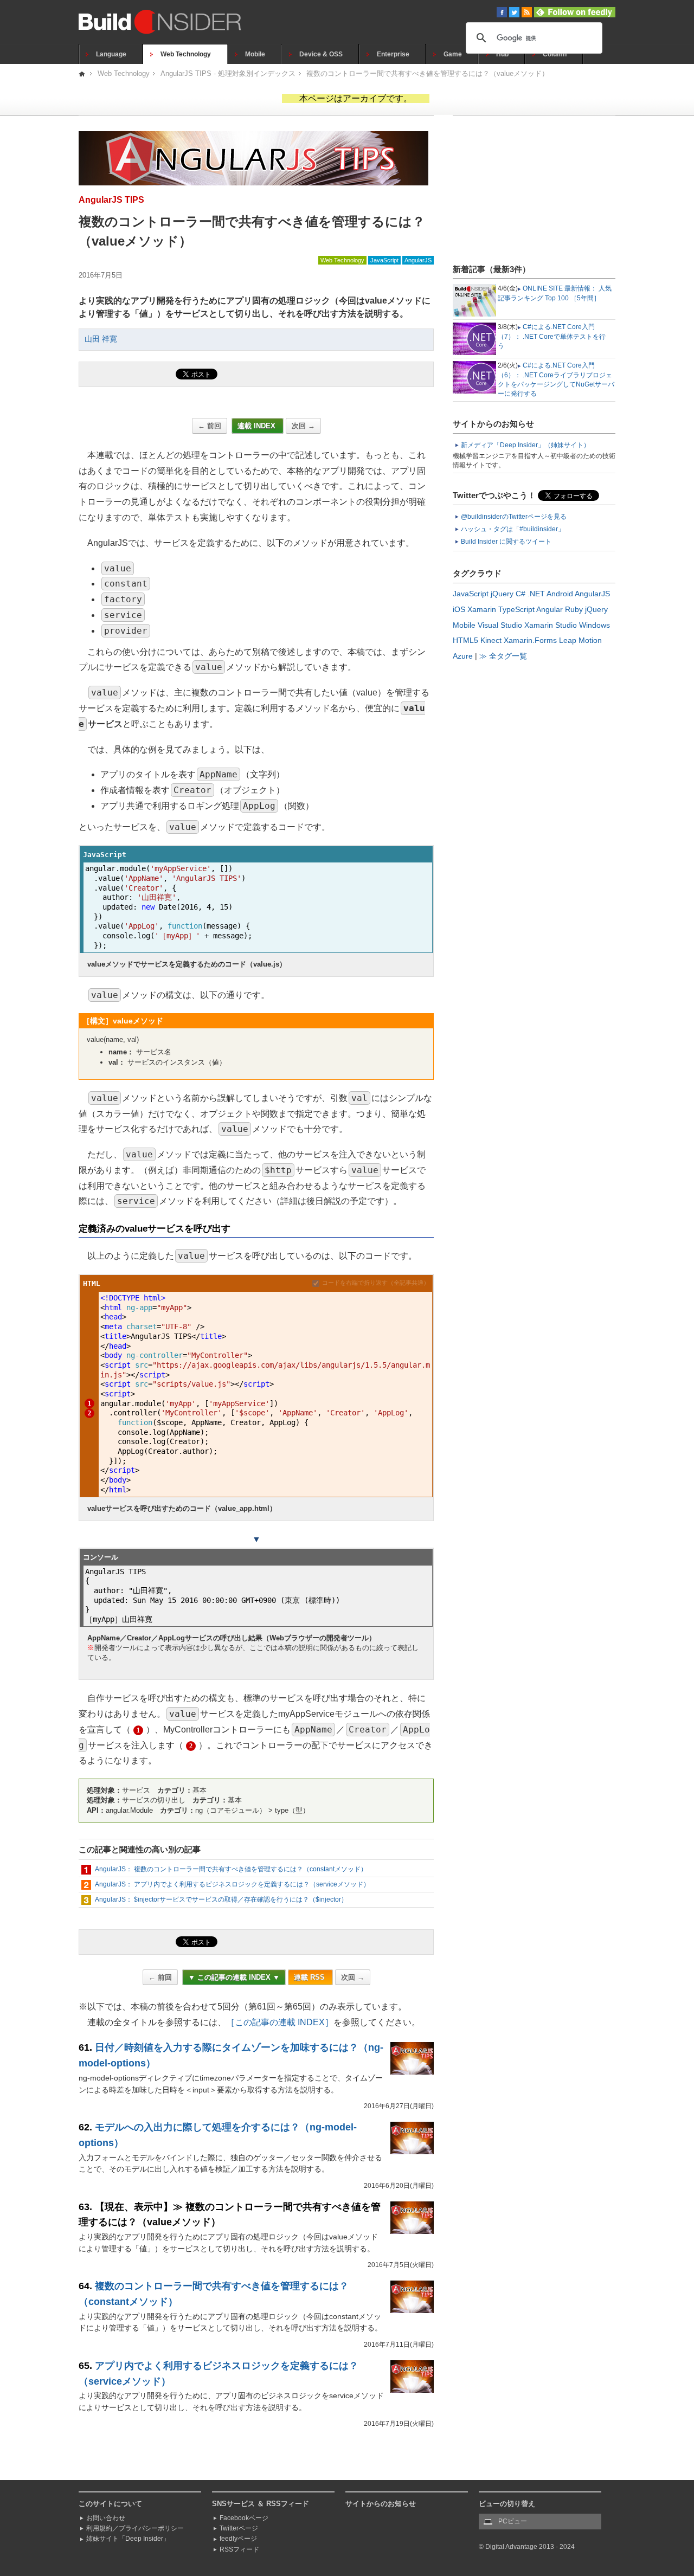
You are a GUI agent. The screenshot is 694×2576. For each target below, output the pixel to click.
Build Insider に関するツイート (506, 542)
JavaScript (384, 260)
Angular (550, 609)
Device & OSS (321, 54)
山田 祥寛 (101, 339)
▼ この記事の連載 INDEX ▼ (234, 1977)
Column (555, 54)
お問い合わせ (106, 2518)
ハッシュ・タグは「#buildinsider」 (513, 529)
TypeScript (516, 609)
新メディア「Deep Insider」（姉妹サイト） (525, 445)
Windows (595, 625)
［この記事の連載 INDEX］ (280, 2022)
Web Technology (186, 54)
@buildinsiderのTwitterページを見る (514, 517)
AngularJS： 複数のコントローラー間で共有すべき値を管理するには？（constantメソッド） (231, 1869)
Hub (502, 54)
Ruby (574, 609)
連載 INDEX (258, 426)
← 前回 (210, 426)
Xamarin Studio (551, 625)
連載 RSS (310, 1977)
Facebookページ (244, 2518)
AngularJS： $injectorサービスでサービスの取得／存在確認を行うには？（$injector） (221, 1899)
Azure (463, 656)
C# (520, 594)
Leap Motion (580, 640)
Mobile (255, 54)
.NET (536, 594)
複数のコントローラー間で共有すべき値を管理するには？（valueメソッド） (428, 73)
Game (453, 54)
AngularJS (418, 260)
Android (560, 594)
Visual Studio (500, 625)
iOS (459, 609)
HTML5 (465, 640)
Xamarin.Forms (530, 640)
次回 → (303, 426)
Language (111, 54)
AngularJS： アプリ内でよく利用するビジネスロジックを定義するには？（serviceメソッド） (232, 1884)
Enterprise (393, 54)
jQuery (502, 594)
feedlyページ (238, 2539)
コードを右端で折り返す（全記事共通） (376, 1283)
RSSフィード (239, 2549)
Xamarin (482, 609)
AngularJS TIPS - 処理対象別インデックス (228, 73)
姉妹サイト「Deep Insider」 (128, 2539)
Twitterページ (239, 2528)
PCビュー (513, 2521)
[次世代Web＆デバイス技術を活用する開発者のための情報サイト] (83, 73)
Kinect (491, 640)
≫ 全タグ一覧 (503, 656)
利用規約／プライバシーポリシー (135, 2528)
